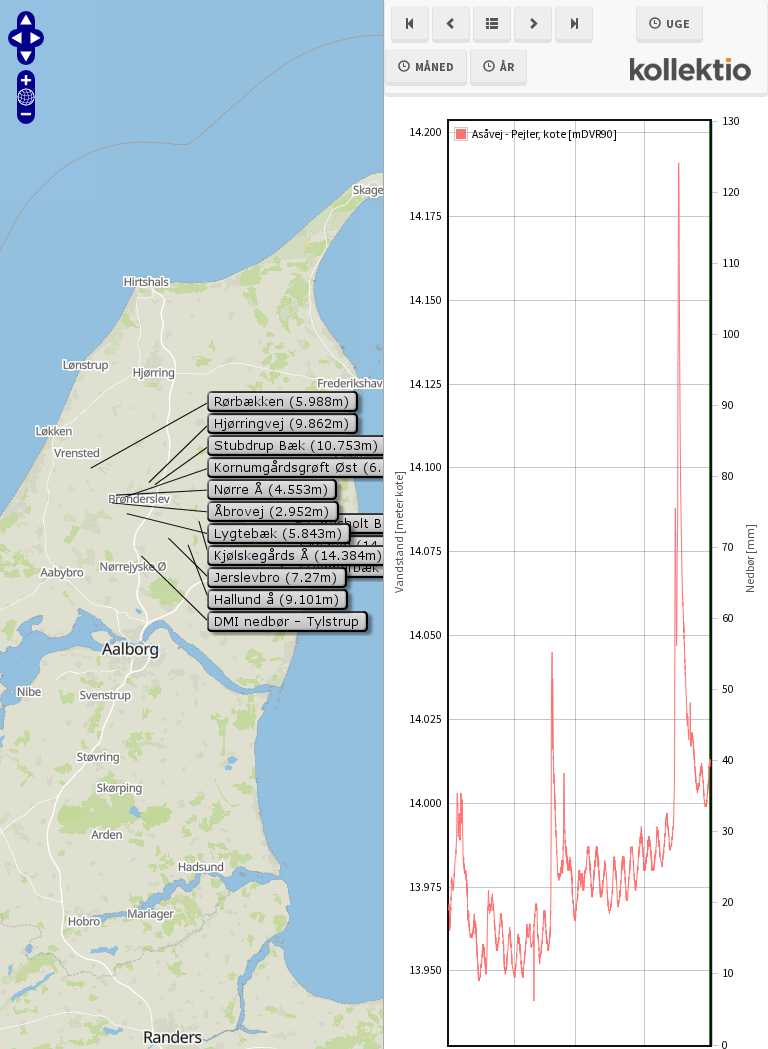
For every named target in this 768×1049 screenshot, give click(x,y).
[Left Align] (410, 24)
